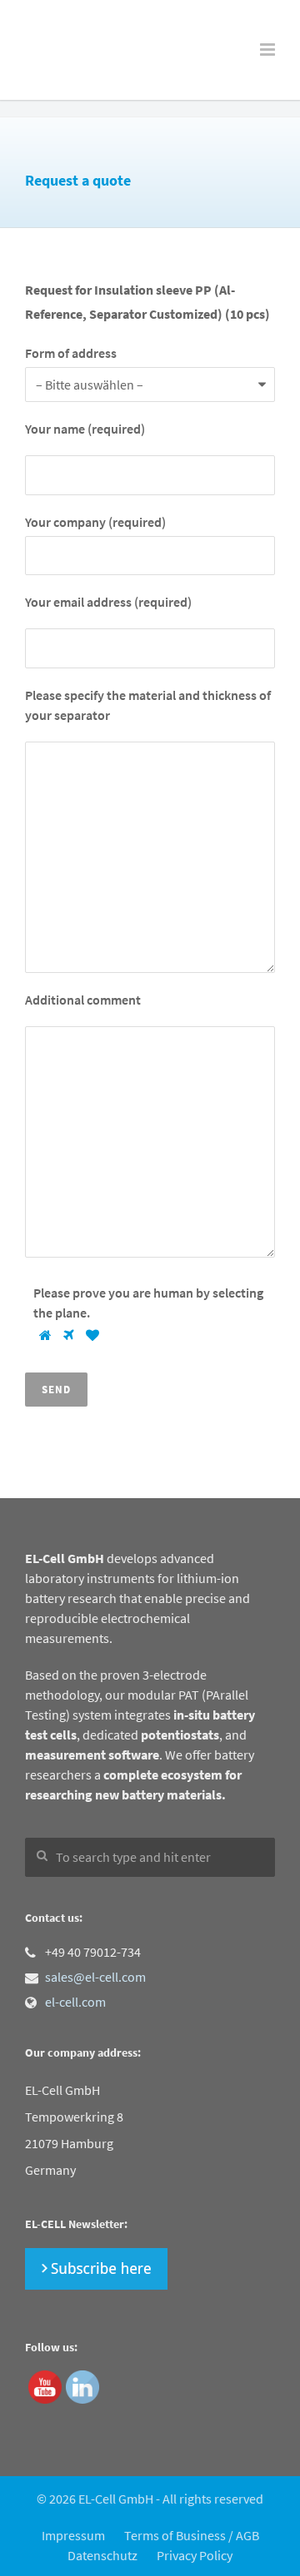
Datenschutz (102, 2555)
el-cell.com (75, 2002)
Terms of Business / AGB (192, 2535)
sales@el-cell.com (95, 1977)
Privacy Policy (195, 2555)
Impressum (73, 2535)
